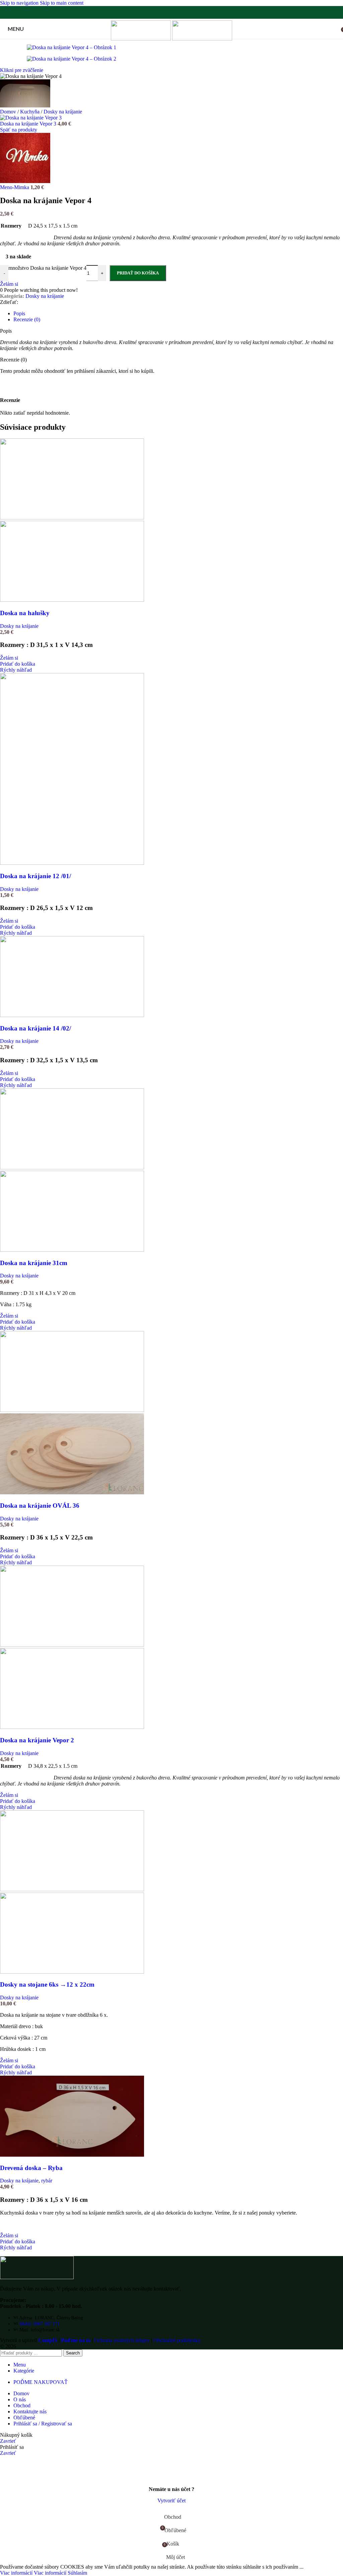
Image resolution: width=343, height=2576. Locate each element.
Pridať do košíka (138, 273)
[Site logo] (142, 39)
